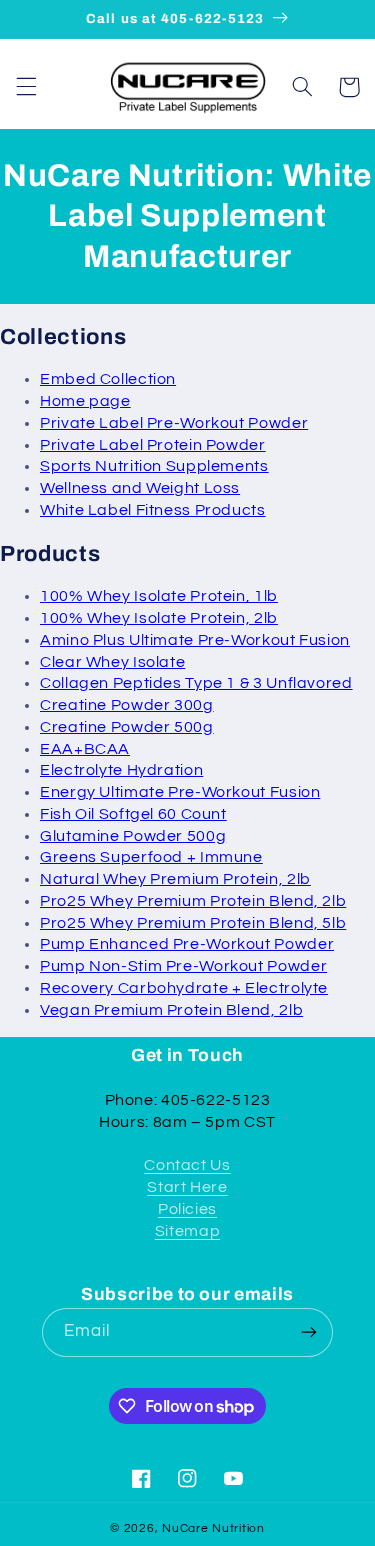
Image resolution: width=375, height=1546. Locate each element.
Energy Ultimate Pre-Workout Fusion (180, 792)
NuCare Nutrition (213, 1528)
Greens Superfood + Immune (151, 857)
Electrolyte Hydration (121, 770)
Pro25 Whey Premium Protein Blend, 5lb (193, 923)
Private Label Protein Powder (153, 445)
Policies (187, 1209)
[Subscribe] (309, 1332)
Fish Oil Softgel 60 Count (133, 814)
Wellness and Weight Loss (140, 488)
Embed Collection (108, 379)
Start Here (187, 1187)
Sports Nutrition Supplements (154, 466)
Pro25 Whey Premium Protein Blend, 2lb (193, 901)
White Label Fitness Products (153, 510)
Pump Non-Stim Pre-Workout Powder (183, 966)
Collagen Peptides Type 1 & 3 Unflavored (196, 683)
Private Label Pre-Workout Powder (174, 423)
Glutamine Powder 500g (133, 836)
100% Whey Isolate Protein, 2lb (159, 618)
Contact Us (187, 1165)
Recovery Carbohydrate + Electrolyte (184, 988)
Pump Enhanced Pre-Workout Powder (187, 944)
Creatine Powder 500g (127, 727)
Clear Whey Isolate (112, 662)
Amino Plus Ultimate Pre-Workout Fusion (195, 640)
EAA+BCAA (85, 749)
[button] (26, 87)
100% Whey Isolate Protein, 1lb (159, 596)
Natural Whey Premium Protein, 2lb (175, 879)
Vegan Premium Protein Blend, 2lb (171, 1010)
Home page (85, 401)
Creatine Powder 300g (127, 705)
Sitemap (187, 1231)
